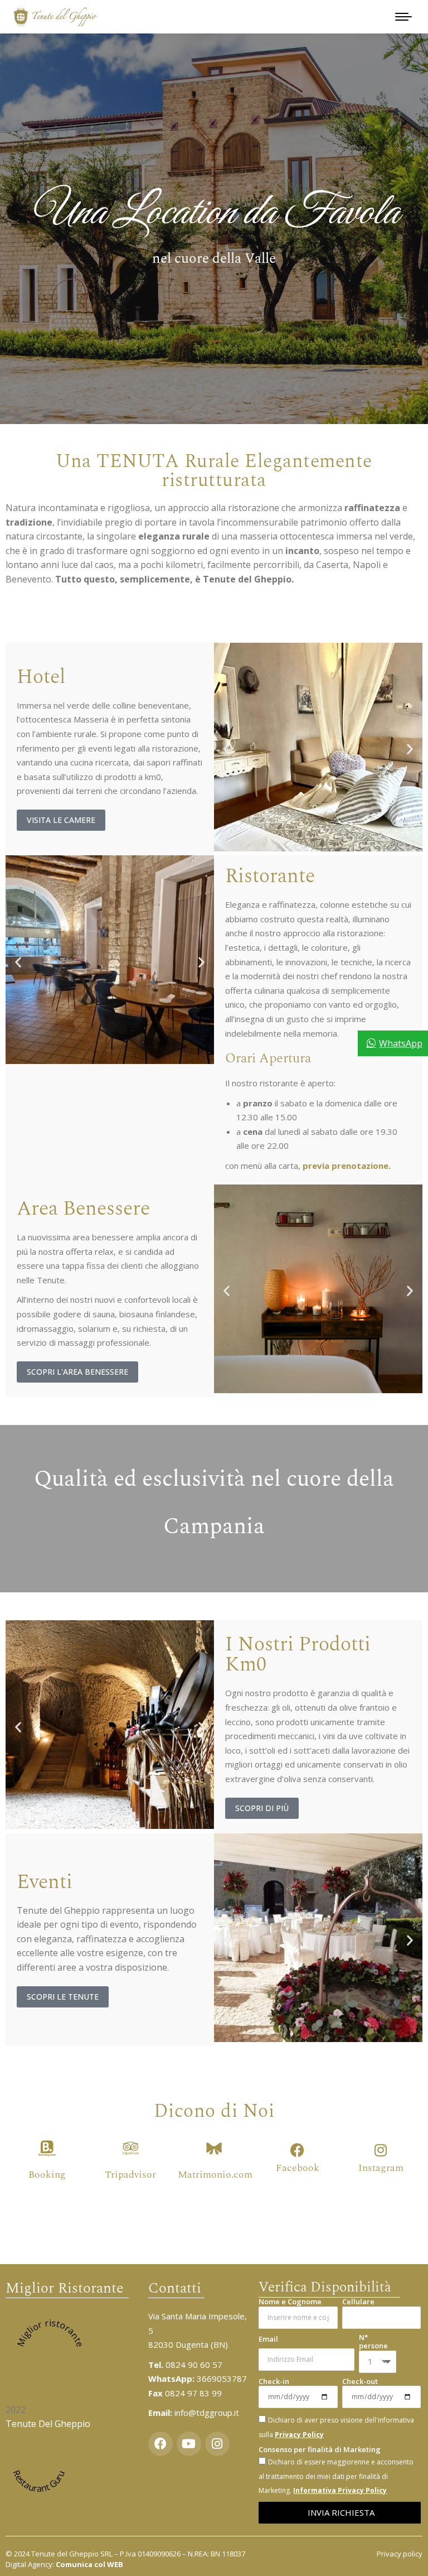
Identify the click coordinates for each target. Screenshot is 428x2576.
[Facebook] (297, 2150)
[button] (227, 749)
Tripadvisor (130, 2175)
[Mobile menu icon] (403, 17)
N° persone (373, 2342)
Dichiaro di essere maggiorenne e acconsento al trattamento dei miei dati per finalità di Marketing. (336, 2476)
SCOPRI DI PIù (262, 1808)
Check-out (360, 2382)
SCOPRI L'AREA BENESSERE (77, 1372)
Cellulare (358, 2302)
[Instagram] (381, 2150)
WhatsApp (401, 1043)
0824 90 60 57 (185, 2365)
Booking (47, 2175)
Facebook (298, 2168)
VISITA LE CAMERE (61, 820)
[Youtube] (189, 2444)
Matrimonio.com (215, 2175)
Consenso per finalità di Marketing (320, 2450)
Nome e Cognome (290, 2302)
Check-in (274, 2382)
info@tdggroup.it (207, 2413)
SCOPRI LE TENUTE (63, 1997)
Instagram (381, 2168)
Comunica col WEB (89, 2564)
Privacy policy (400, 2554)
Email (268, 2339)
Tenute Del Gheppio (48, 2424)
